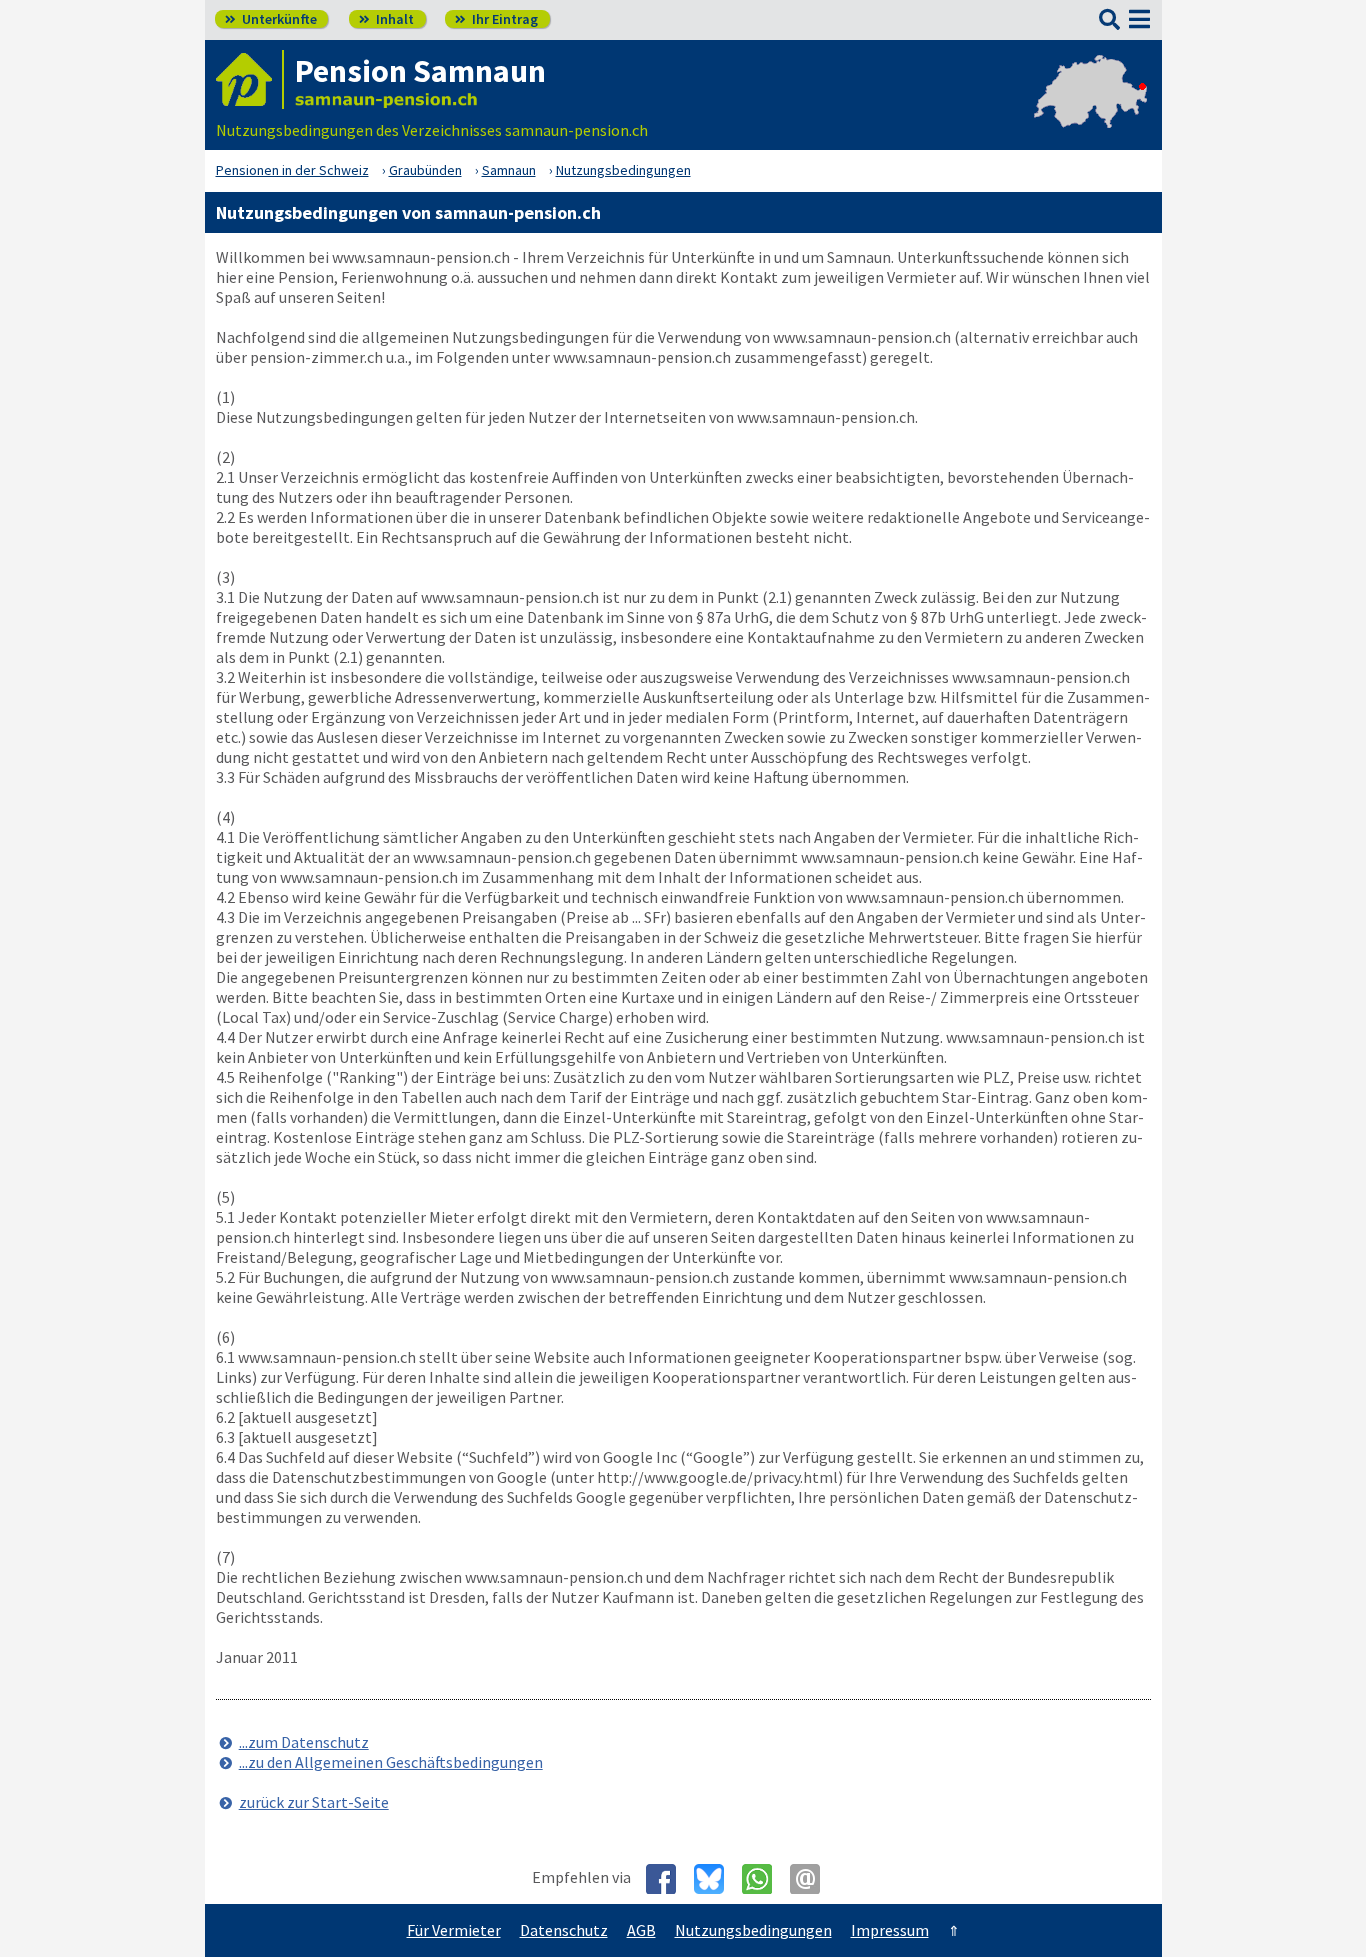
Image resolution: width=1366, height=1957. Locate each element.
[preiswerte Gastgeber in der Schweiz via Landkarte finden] (1090, 110)
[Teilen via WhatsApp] (764, 1879)
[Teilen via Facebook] (668, 1879)
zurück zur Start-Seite (314, 1802)
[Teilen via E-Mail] (812, 1879)
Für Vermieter (454, 1930)
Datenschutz (564, 1930)
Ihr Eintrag (496, 19)
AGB (641, 1930)
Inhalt (386, 19)
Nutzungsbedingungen (753, 1930)
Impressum (890, 1930)
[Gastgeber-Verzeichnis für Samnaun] (250, 79)
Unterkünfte (271, 19)
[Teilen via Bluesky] (716, 1879)
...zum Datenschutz (304, 1742)
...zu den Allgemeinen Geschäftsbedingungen (391, 1762)
